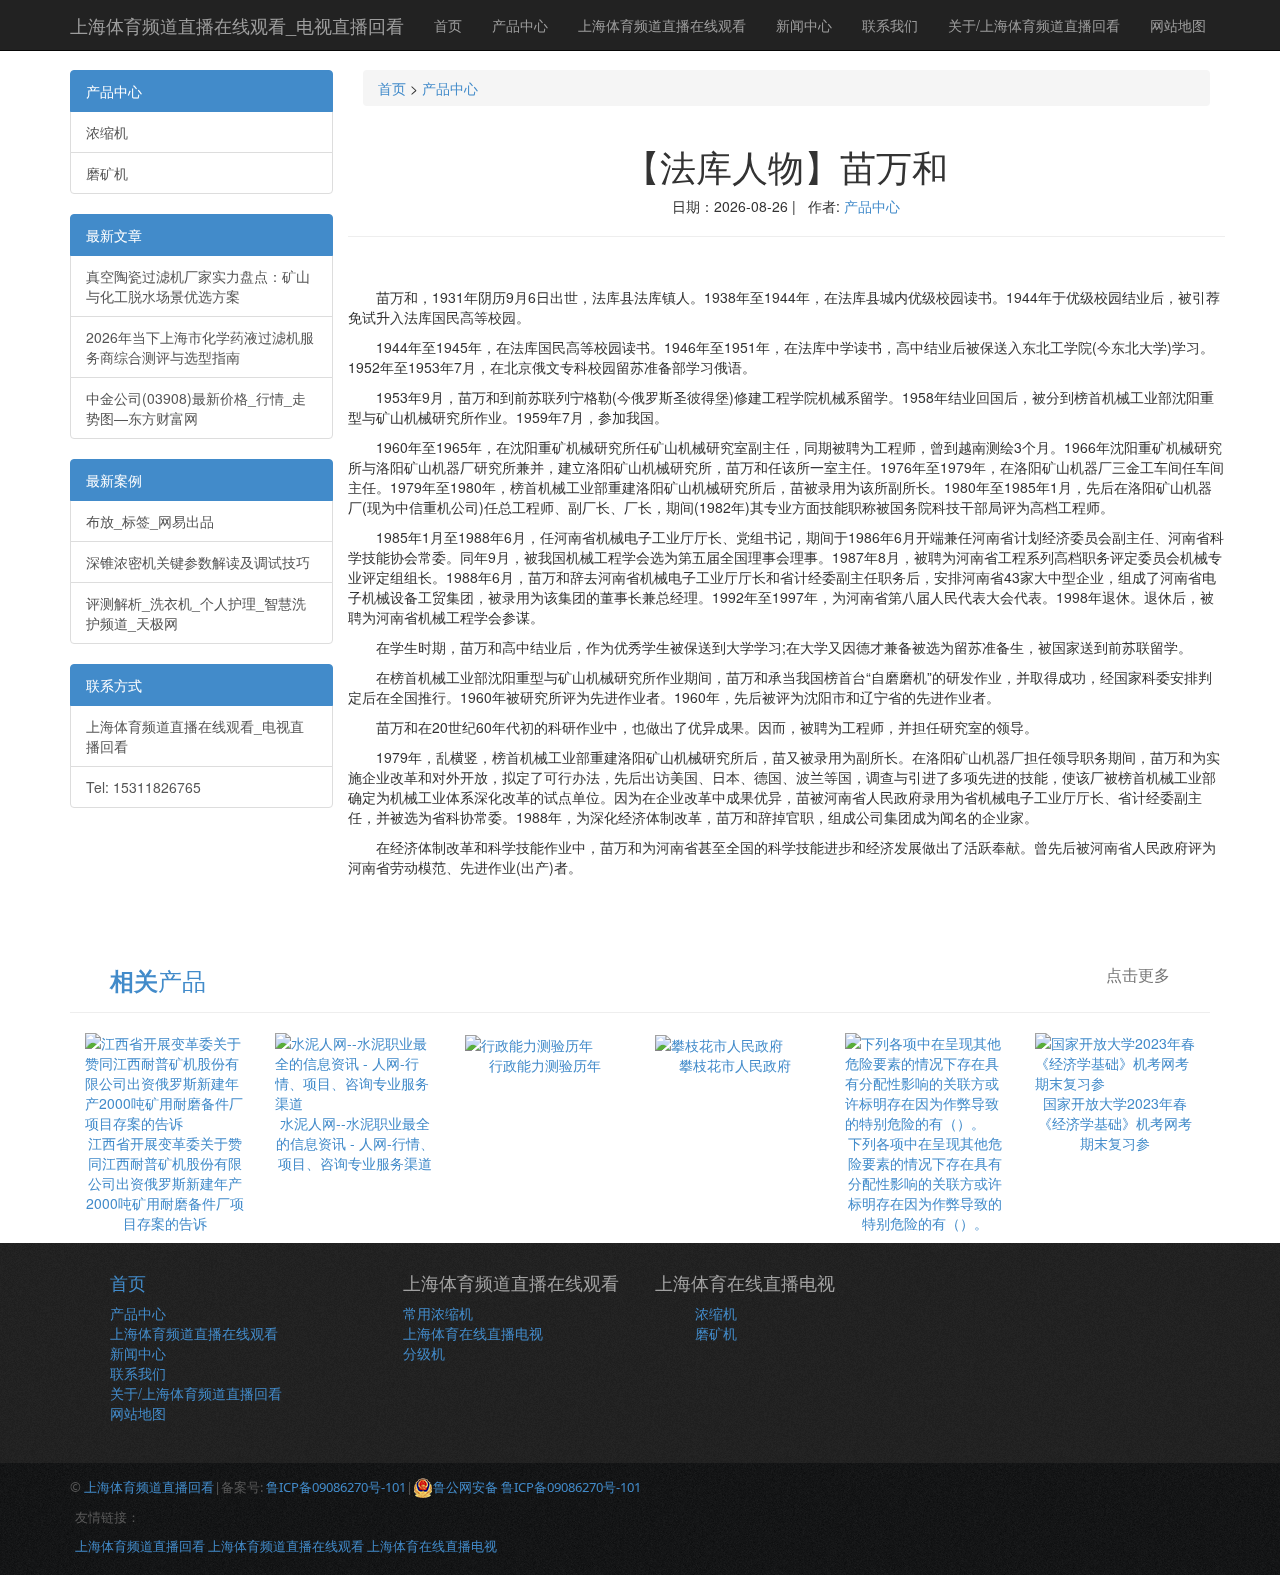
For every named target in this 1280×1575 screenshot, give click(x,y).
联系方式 (114, 685)
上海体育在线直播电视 (473, 1333)
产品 (158, 979)
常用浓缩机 (438, 1313)
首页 (448, 25)
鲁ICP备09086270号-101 (336, 1487)
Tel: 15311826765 (143, 787)
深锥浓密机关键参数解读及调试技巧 (198, 562)
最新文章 (114, 235)
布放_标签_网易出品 (150, 521)
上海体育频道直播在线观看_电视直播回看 (237, 25)
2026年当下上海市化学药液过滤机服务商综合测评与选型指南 (200, 347)
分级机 (424, 1353)
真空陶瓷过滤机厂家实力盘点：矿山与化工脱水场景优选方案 (198, 286)
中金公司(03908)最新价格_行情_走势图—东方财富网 (196, 408)
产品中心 (520, 25)
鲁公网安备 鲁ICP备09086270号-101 (537, 1487)
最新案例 (114, 480)
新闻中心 (804, 25)
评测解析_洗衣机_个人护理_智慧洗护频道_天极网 (196, 613)
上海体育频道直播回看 (149, 1487)
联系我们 (890, 25)
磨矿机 (107, 173)
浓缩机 (107, 132)
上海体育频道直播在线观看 (662, 25)
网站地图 (1178, 25)
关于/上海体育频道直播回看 (1034, 25)
